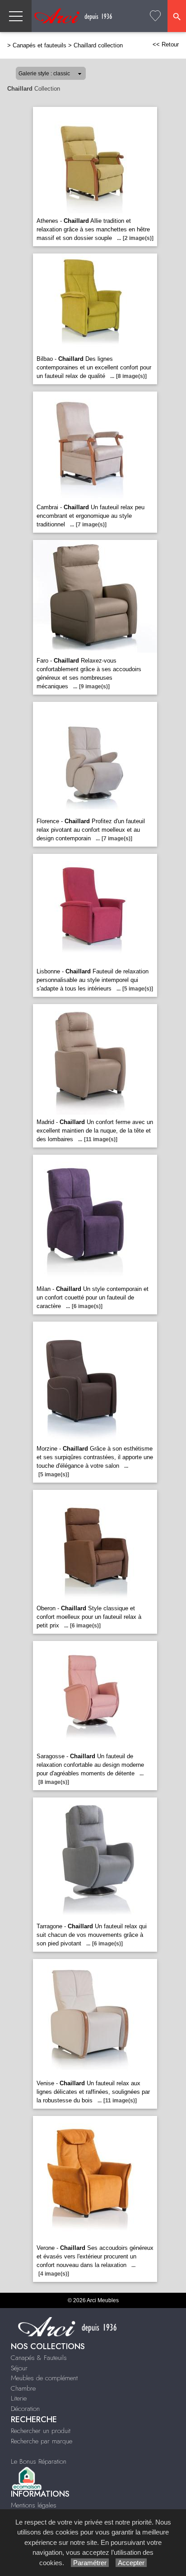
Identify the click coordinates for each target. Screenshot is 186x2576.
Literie (19, 2398)
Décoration (25, 2409)
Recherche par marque (42, 2441)
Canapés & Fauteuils (39, 2358)
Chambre (23, 2388)
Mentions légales (34, 2505)
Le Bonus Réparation (39, 2461)
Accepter (131, 2563)
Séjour (19, 2368)
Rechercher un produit (41, 2431)
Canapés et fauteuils (40, 45)
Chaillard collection (98, 45)
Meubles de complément (44, 2378)
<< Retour (166, 44)
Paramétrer (90, 2563)
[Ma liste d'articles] (155, 16)
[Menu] (16, 16)
